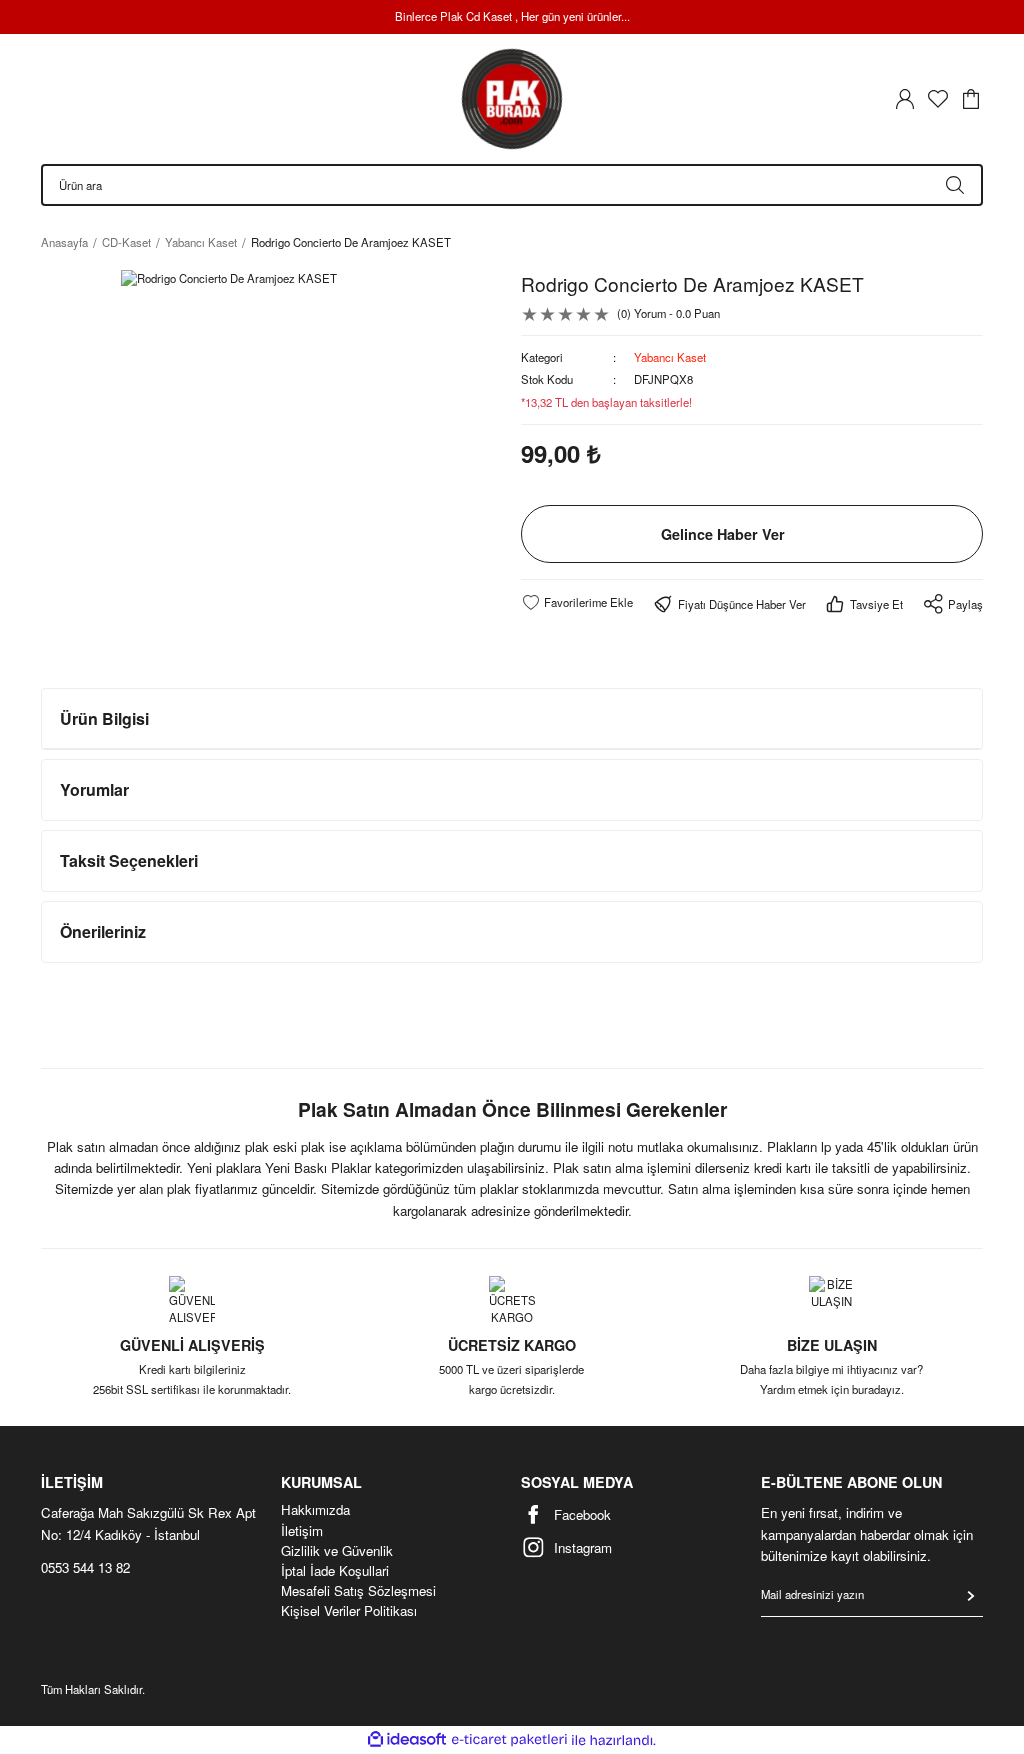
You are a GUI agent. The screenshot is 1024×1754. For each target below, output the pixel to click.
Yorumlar (94, 789)
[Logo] (512, 99)
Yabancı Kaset (670, 357)
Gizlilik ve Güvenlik (337, 1551)
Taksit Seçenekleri (129, 860)
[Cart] (971, 99)
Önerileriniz (103, 931)
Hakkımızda (315, 1510)
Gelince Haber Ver (723, 534)
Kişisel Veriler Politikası (349, 1611)
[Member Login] (905, 99)
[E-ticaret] (509, 1740)
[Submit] (971, 1596)
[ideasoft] (407, 1740)
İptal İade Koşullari (335, 1571)
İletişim (302, 1531)
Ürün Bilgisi (104, 718)
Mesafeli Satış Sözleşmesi (358, 1591)
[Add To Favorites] (577, 602)
